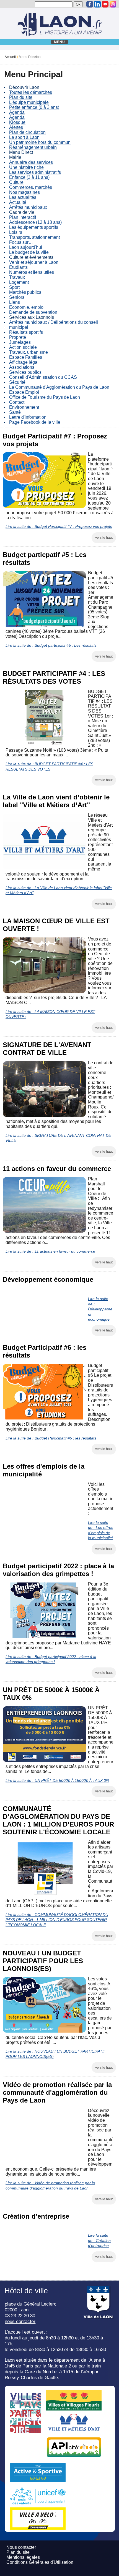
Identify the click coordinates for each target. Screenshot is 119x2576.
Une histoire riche (26, 167)
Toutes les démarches (31, 92)
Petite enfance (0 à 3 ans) (34, 107)
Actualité (18, 202)
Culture (16, 182)
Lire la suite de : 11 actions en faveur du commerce (50, 1251)
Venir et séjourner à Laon (34, 262)
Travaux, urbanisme (29, 352)
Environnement (24, 407)
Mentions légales (23, 2557)
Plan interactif (23, 217)
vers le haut (104, 538)
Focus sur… (21, 242)
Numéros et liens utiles (32, 272)
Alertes (16, 127)
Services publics (25, 372)
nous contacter (20, 2321)
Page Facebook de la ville (35, 422)
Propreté (18, 337)
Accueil (10, 57)
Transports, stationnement (34, 237)
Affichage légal (24, 362)
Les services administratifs (35, 172)
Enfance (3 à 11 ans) (29, 177)
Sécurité (17, 382)
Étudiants (18, 267)
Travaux (17, 277)
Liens (15, 302)
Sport (14, 287)
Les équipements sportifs (34, 227)
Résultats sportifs (26, 332)
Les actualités (23, 197)
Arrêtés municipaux (28, 207)
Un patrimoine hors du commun (40, 142)
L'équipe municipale (29, 102)
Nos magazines (24, 192)
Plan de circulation (27, 132)
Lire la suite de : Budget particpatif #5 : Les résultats (51, 645)
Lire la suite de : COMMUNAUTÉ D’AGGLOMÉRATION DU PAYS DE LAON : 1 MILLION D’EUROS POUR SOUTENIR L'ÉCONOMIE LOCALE (57, 1920)
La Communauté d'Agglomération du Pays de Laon (59, 387)
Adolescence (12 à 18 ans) (35, 222)
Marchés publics (25, 292)
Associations (22, 367)
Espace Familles (26, 357)
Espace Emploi (24, 392)
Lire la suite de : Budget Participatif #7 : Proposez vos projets (59, 526)
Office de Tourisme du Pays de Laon (45, 397)
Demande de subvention (33, 312)
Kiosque (17, 122)
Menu (60, 42)
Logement (19, 282)
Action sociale (23, 347)
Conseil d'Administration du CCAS (43, 377)
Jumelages (20, 342)
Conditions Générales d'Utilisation (40, 2562)
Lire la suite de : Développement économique (100, 1309)
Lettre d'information (28, 417)
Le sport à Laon (24, 137)
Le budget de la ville (29, 252)
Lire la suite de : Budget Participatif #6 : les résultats (51, 1438)
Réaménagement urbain (33, 147)
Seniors (17, 297)
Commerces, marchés (31, 187)
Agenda (17, 112)
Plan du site (21, 97)
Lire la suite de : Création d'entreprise (99, 2240)
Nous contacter (21, 2547)
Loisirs (16, 232)
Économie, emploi (27, 307)
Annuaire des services (31, 162)
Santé (15, 412)
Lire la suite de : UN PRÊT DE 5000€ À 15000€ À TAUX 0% (57, 1780)
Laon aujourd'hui (26, 247)
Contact (17, 402)
